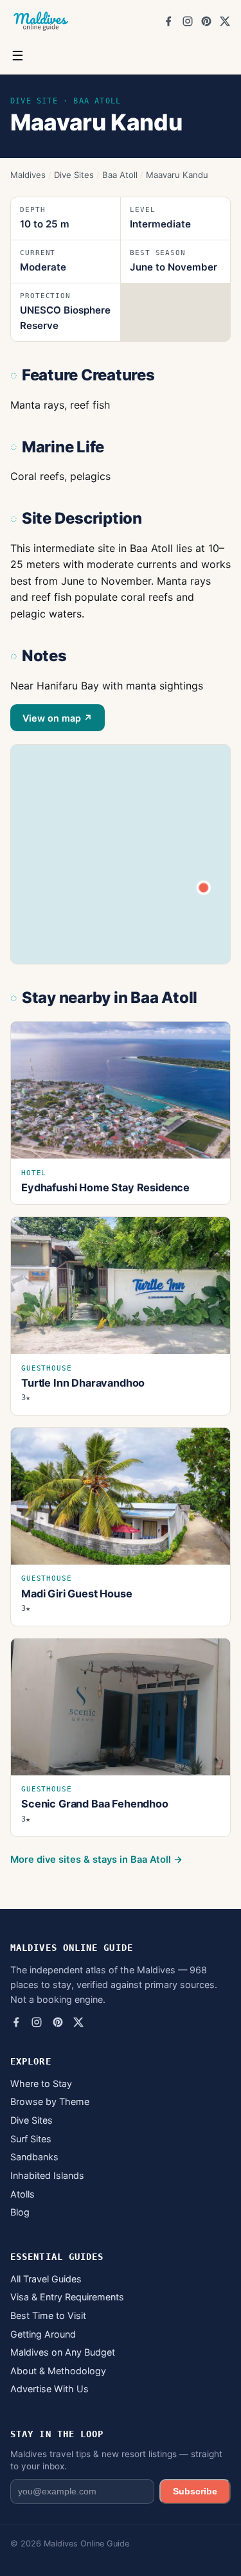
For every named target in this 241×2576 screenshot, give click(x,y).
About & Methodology (58, 2371)
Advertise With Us (49, 2389)
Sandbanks (34, 2157)
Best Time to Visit (48, 2315)
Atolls (22, 2194)
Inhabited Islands (47, 2175)
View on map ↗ (58, 718)
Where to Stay (41, 2083)
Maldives (28, 175)
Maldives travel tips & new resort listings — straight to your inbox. (116, 2460)
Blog (20, 2212)
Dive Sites (74, 175)
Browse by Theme (50, 2101)
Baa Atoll (120, 175)
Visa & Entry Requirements (67, 2297)
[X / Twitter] (225, 21)
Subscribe (195, 2491)
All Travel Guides (46, 2279)
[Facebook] (168, 21)
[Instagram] (188, 21)
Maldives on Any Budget (63, 2352)
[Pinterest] (206, 21)
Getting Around (43, 2334)
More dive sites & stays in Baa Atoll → (96, 1860)
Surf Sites (31, 2139)
